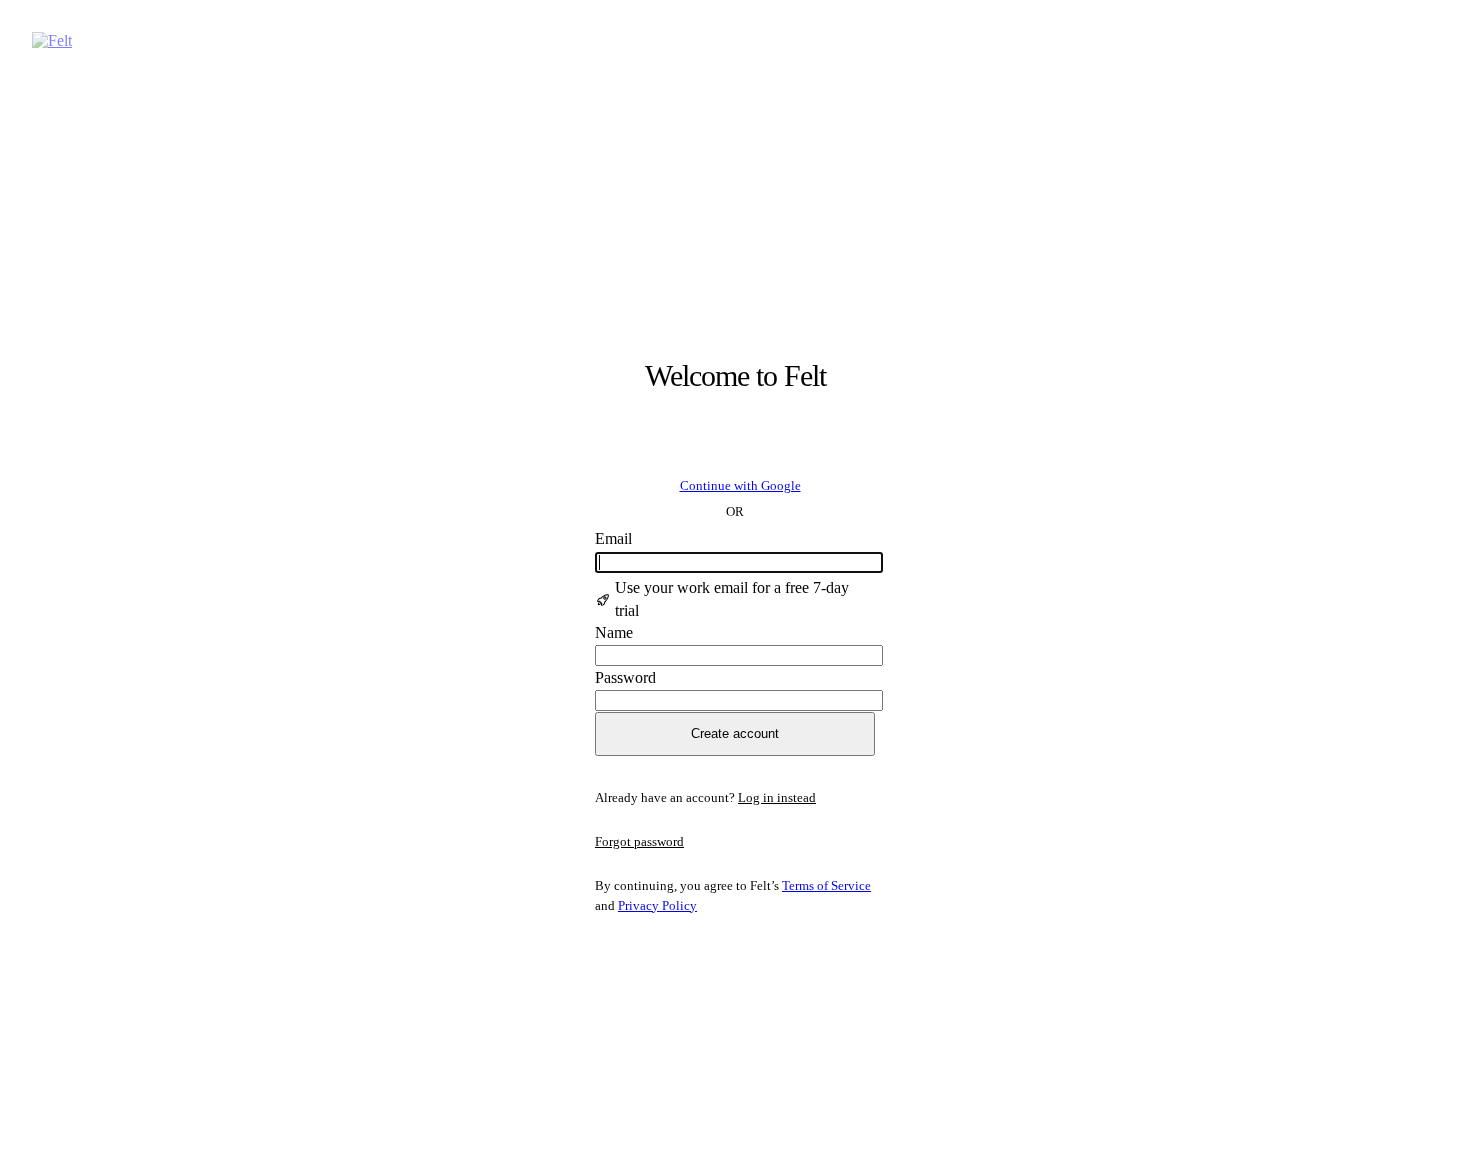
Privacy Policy (657, 905)
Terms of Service (826, 885)
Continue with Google (740, 485)
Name (614, 632)
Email (613, 538)
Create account (735, 733)
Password (625, 677)
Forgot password (639, 841)
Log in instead (777, 797)
